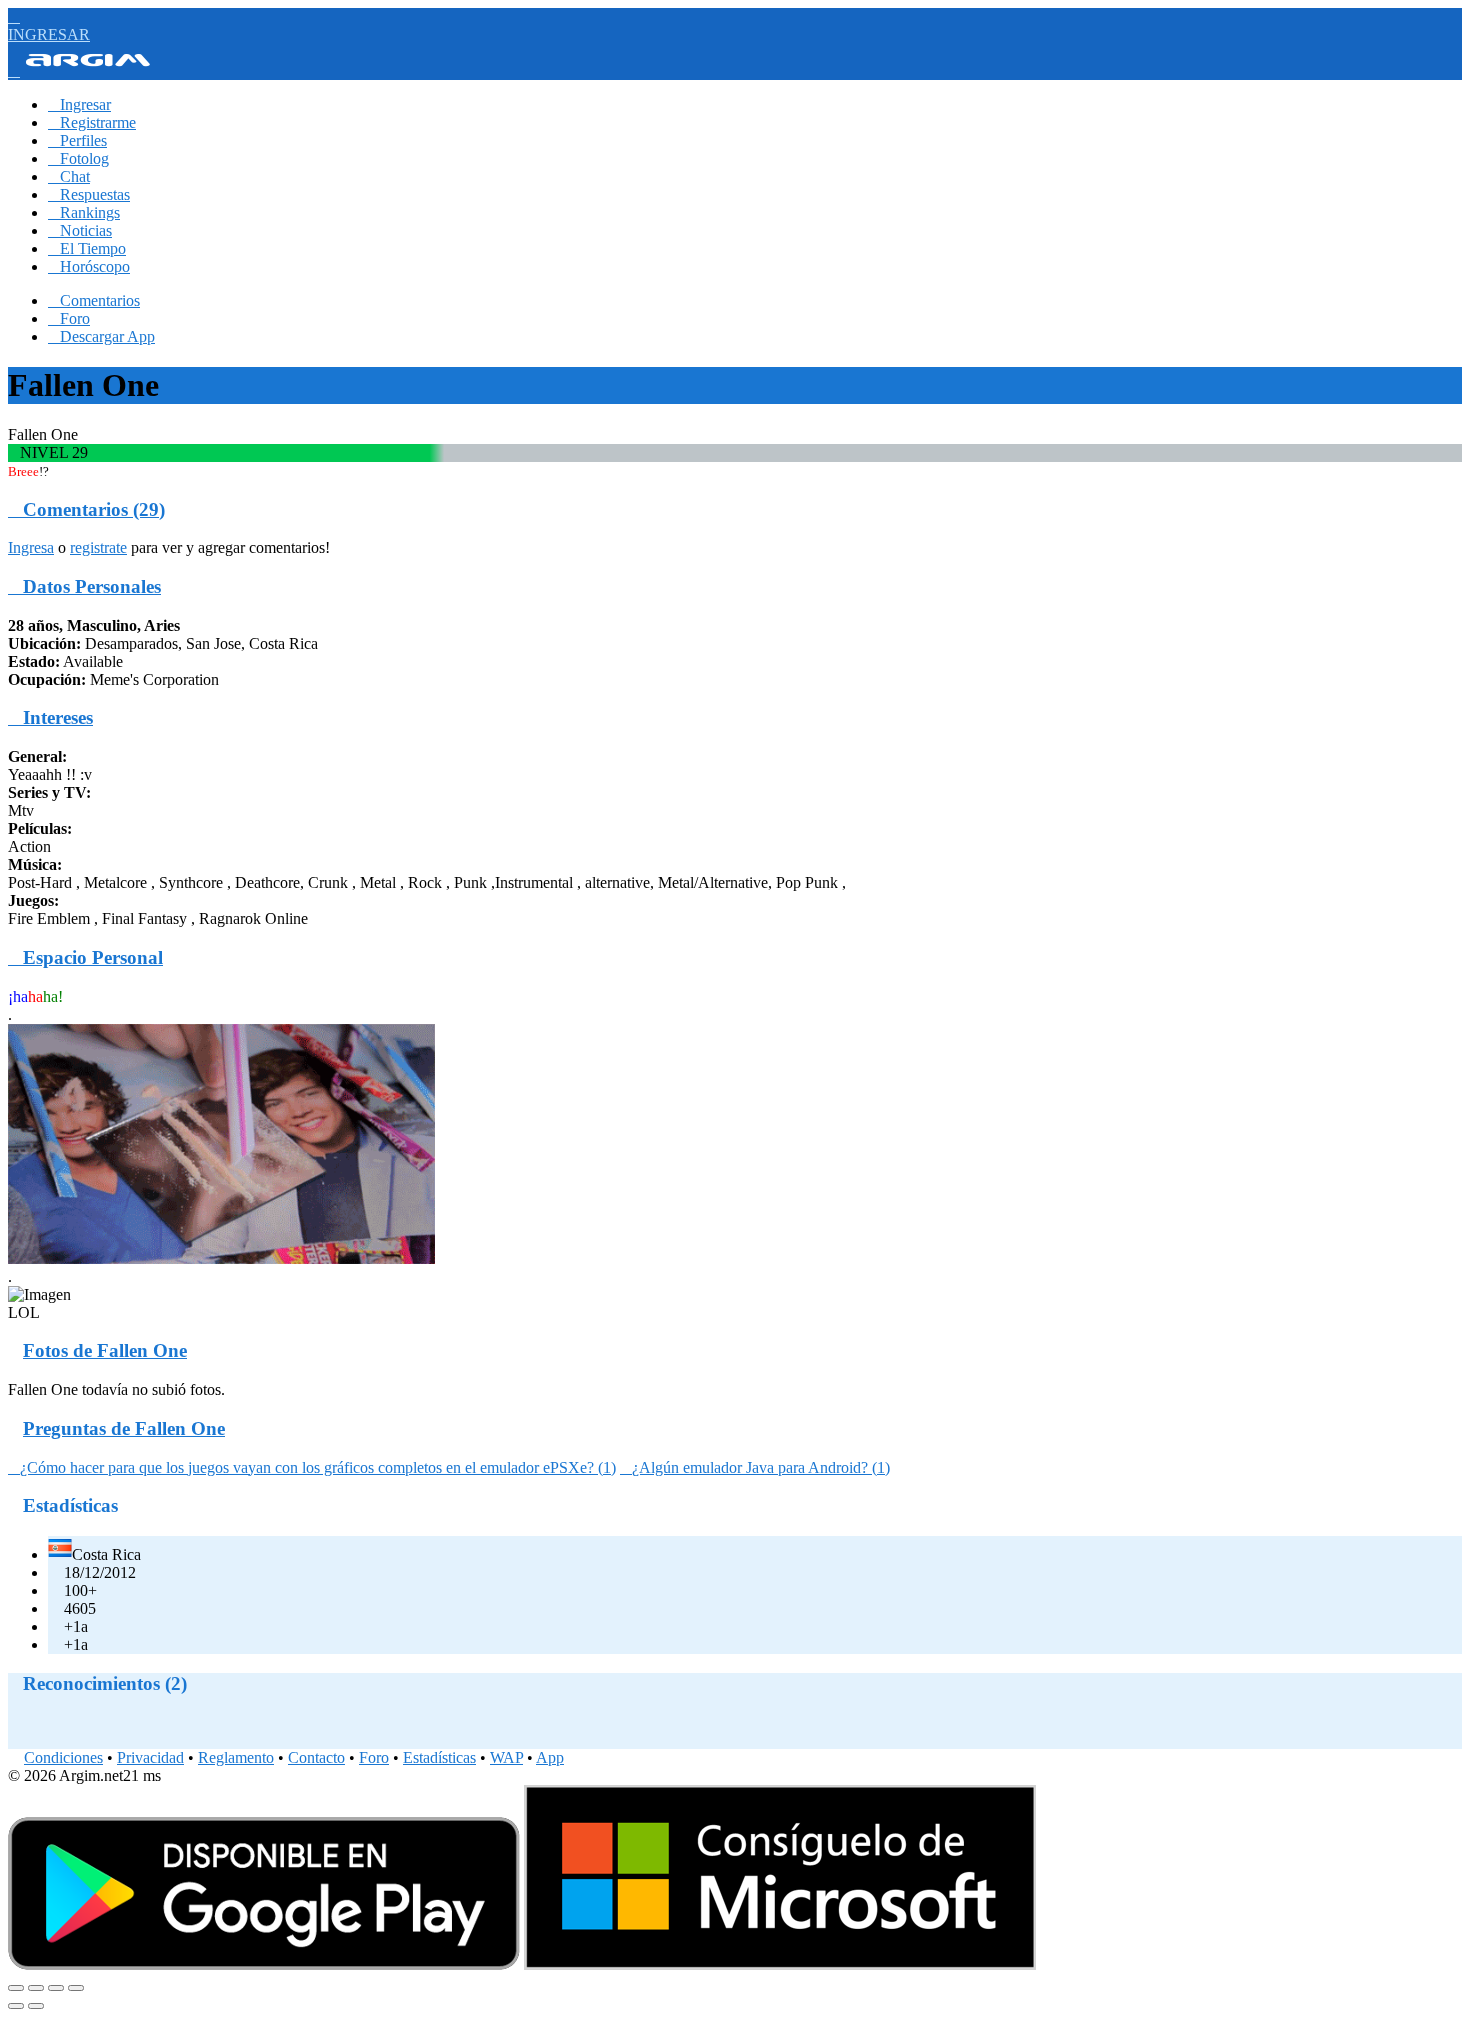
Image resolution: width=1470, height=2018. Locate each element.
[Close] (16, 1988)
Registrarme (92, 122)
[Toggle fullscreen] (56, 1988)
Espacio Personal (85, 957)
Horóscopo (89, 266)
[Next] (36, 2006)
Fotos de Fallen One (105, 1350)
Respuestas (89, 194)
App (550, 1757)
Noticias (80, 230)
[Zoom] (76, 1988)
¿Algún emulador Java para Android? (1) (755, 1467)
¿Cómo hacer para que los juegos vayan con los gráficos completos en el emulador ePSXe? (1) (312, 1467)
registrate (98, 547)
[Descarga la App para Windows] (780, 1964)
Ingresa (31, 547)
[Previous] (16, 2006)
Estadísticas (439, 1757)
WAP (506, 1757)
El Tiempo (87, 248)
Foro (69, 318)
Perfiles (77, 140)
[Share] (36, 1988)
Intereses (50, 717)
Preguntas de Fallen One (124, 1428)
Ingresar (79, 104)
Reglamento (236, 1757)
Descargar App (101, 336)
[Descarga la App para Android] (264, 1964)
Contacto (316, 1757)
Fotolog (78, 158)
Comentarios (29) (86, 509)
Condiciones (63, 1757)
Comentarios (94, 300)
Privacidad (150, 1757)
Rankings (84, 212)
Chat (69, 176)
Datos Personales (84, 586)
